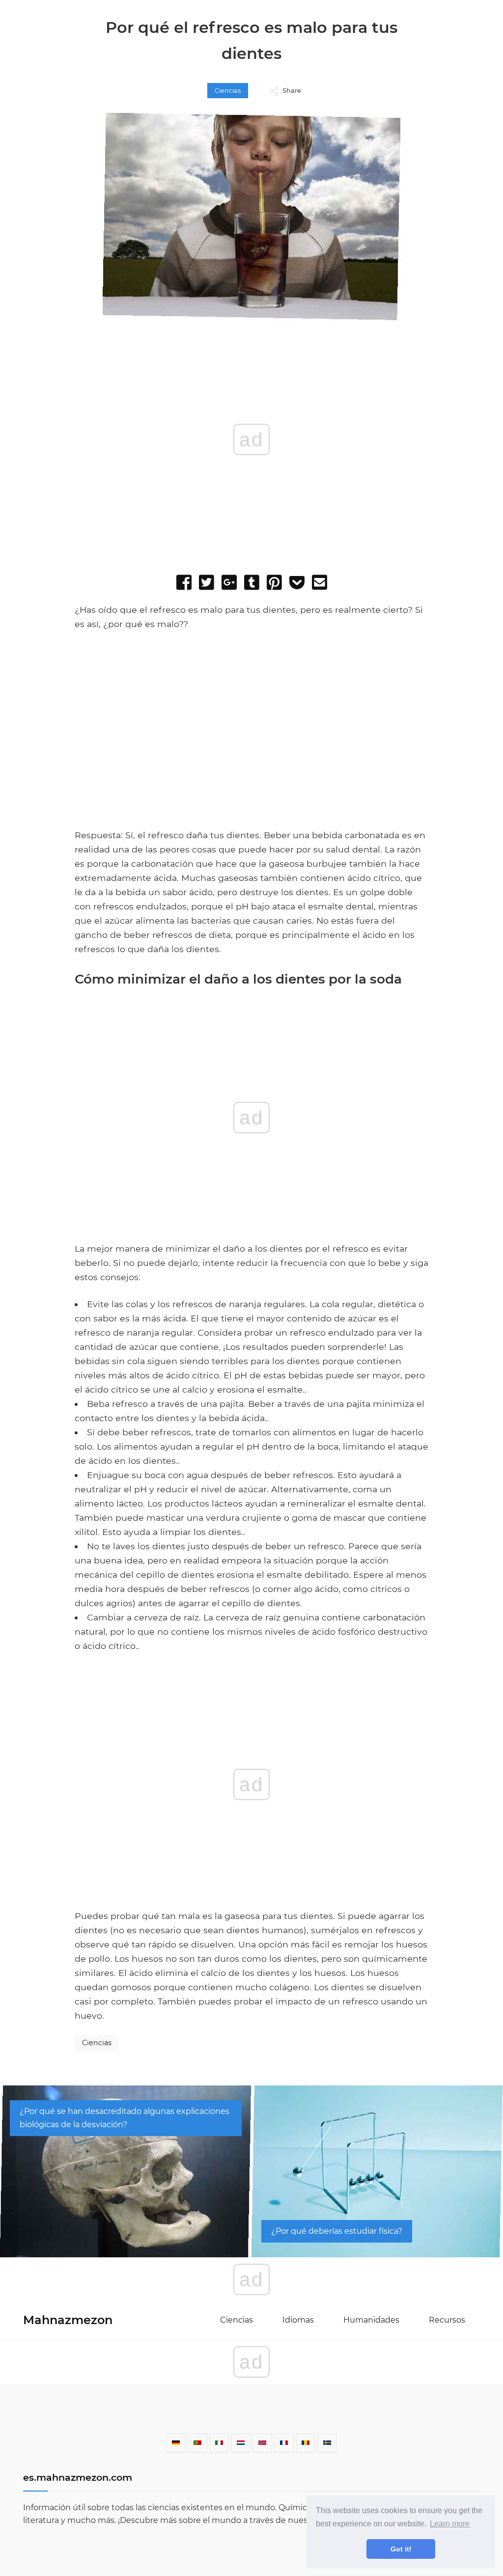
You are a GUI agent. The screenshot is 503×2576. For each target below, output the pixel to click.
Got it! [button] (401, 2549)
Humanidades (371, 2320)
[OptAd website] (375, 823)
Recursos (447, 2320)
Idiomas (298, 2320)
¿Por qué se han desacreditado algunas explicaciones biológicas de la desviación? (125, 2118)
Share (292, 91)
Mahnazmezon (68, 2320)
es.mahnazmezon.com (78, 2477)
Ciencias (228, 91)
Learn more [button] (450, 2524)
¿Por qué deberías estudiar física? (337, 2231)
